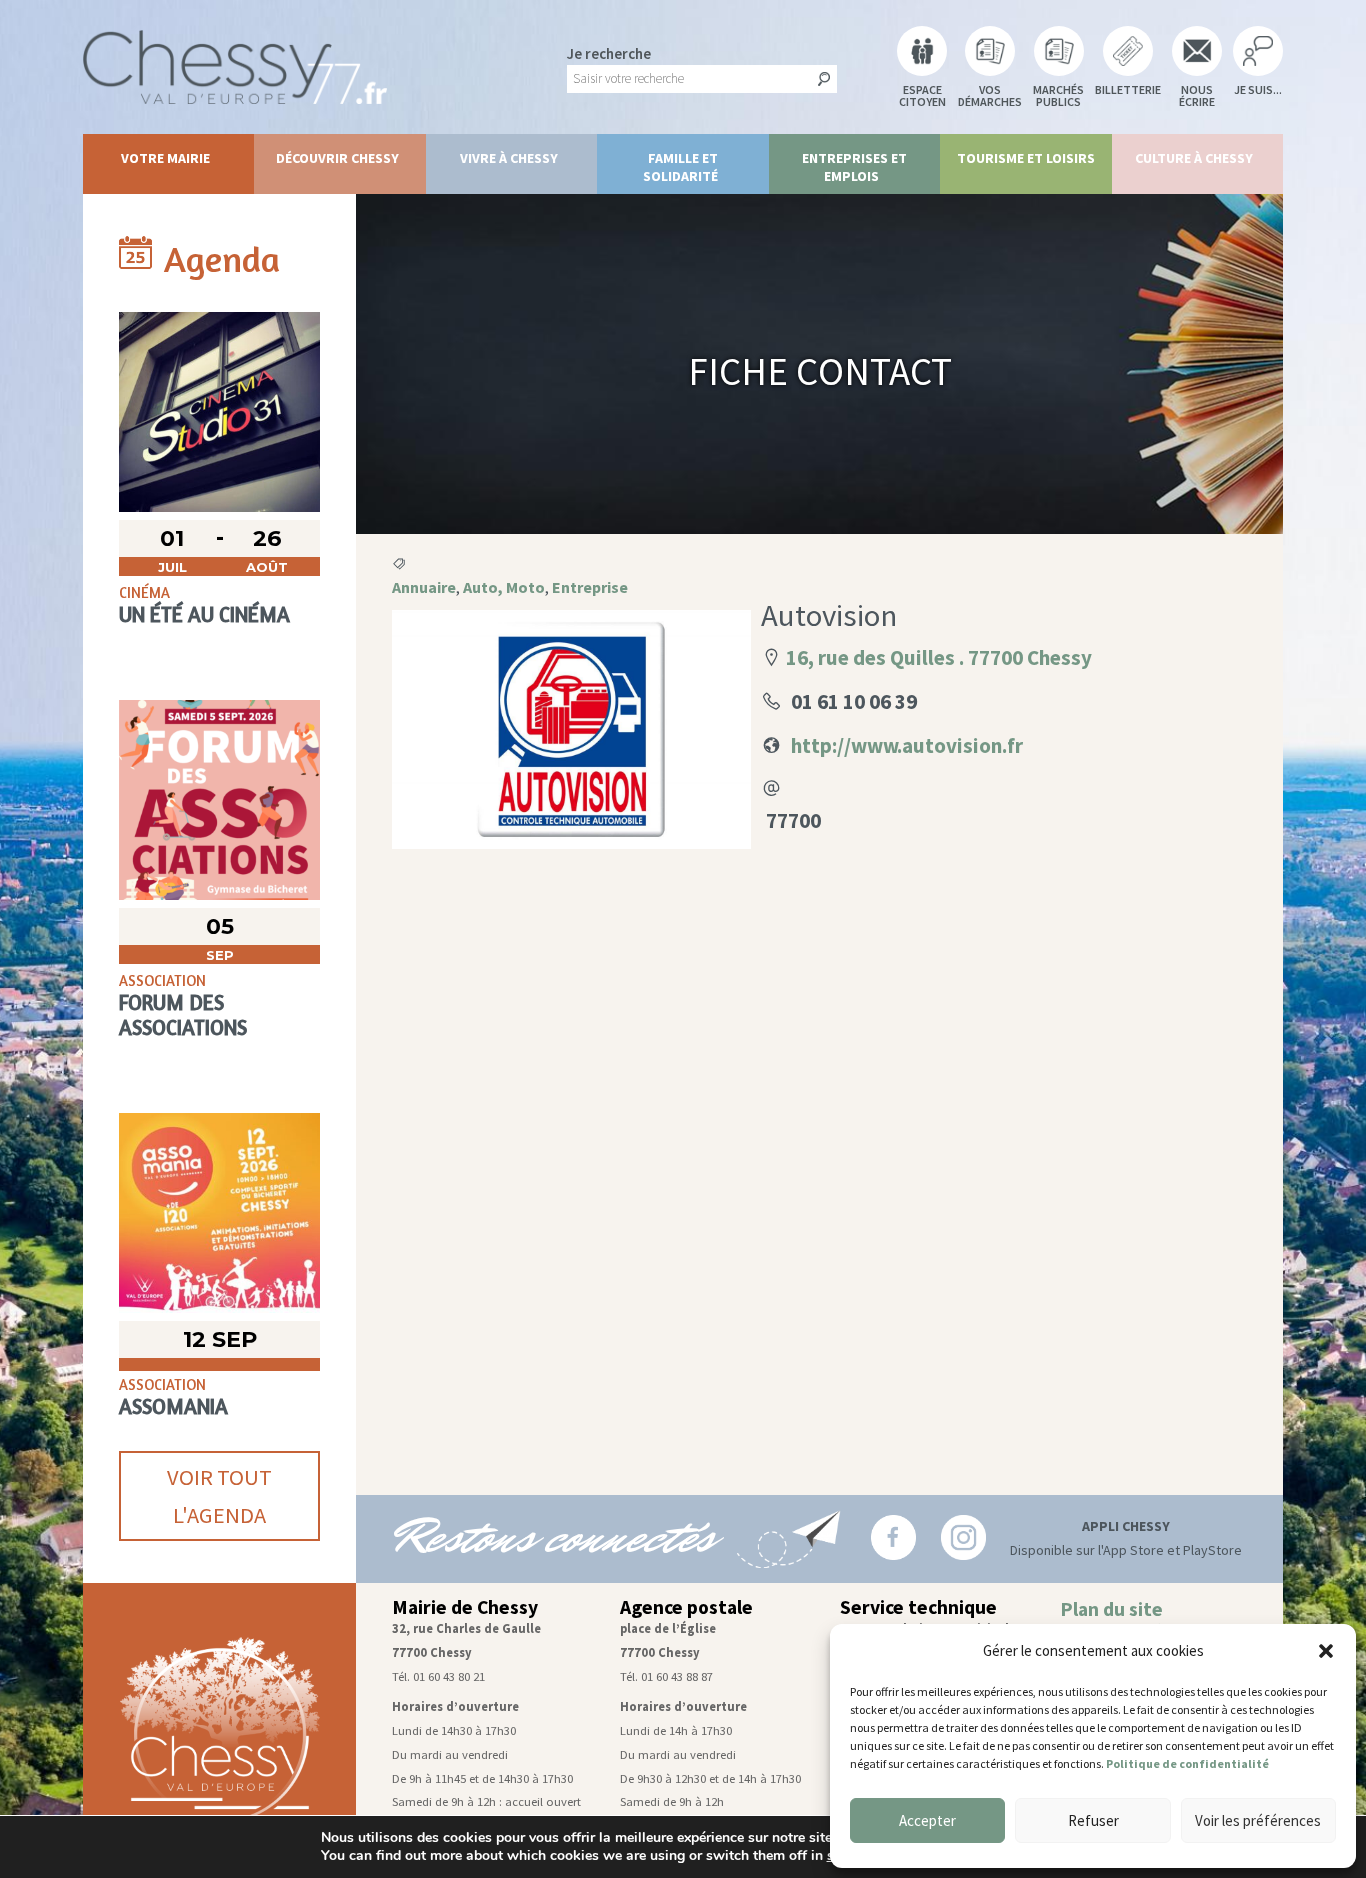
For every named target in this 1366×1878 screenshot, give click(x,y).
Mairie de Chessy (465, 1607)
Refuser (1093, 1820)
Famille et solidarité (681, 167)
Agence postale (686, 1607)
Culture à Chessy (1194, 158)
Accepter (927, 1820)
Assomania (173, 1406)
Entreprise (590, 587)
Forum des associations (183, 1015)
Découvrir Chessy (337, 158)
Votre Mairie (165, 158)
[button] (1326, 1651)
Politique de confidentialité (1187, 1763)
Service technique (918, 1607)
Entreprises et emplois (854, 167)
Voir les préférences (1258, 1820)
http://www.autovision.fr (907, 745)
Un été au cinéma (204, 614)
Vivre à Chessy (509, 158)
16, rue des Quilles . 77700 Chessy (939, 657)
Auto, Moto (504, 587)
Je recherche (609, 53)
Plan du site (1111, 1609)
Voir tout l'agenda (219, 1496)
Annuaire (424, 587)
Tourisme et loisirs (1026, 158)
